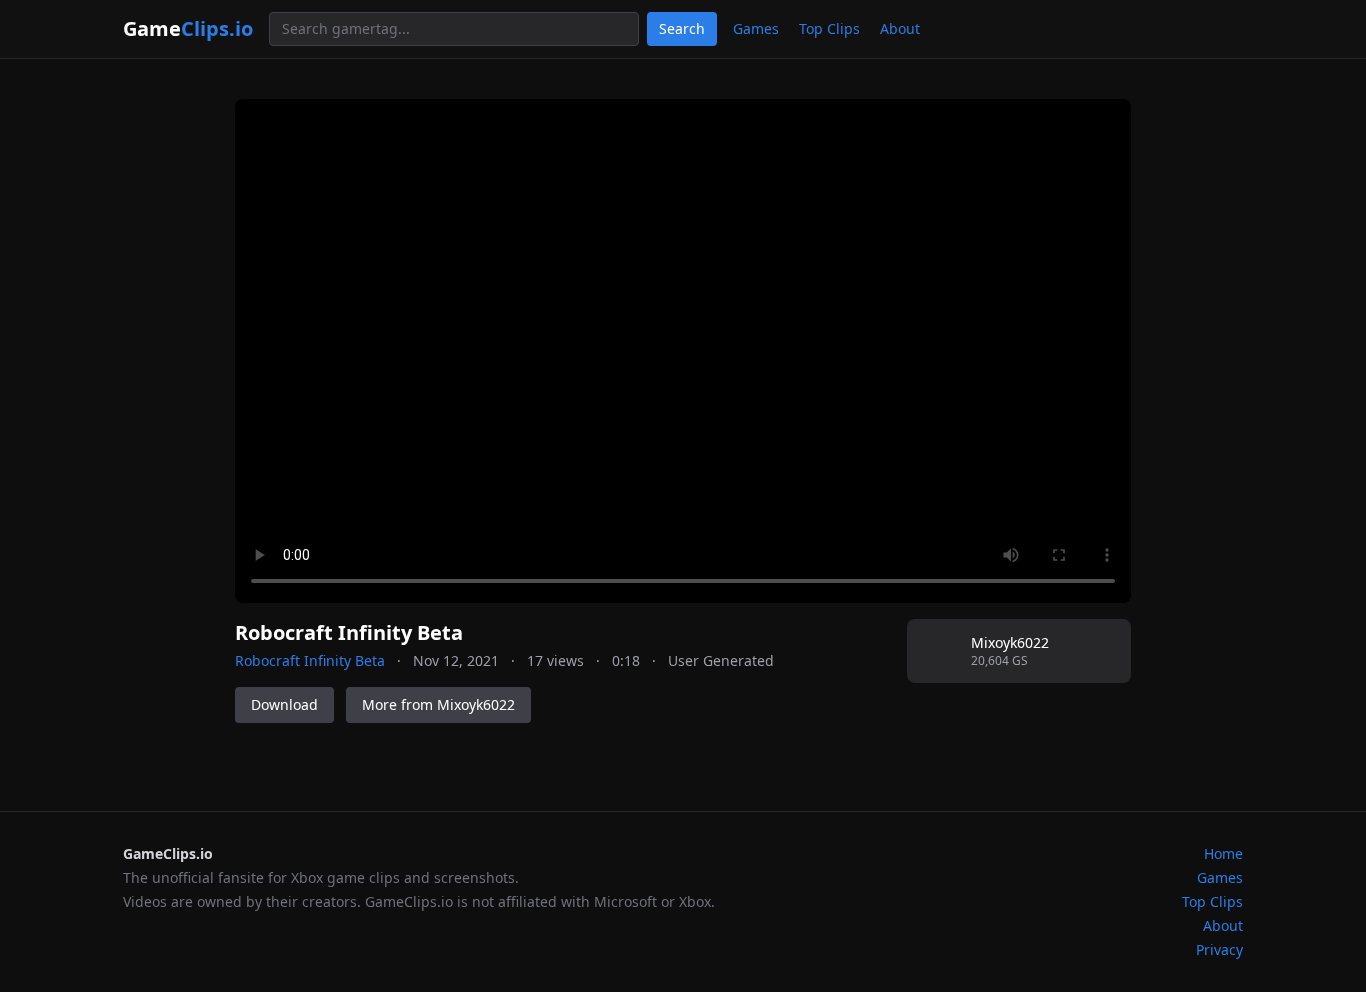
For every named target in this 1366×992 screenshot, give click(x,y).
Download (284, 704)
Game (188, 28)
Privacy (1219, 949)
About (900, 28)
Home (1223, 853)
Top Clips (829, 28)
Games (756, 28)
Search (682, 28)
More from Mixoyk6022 (438, 704)
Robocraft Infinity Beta (310, 660)
